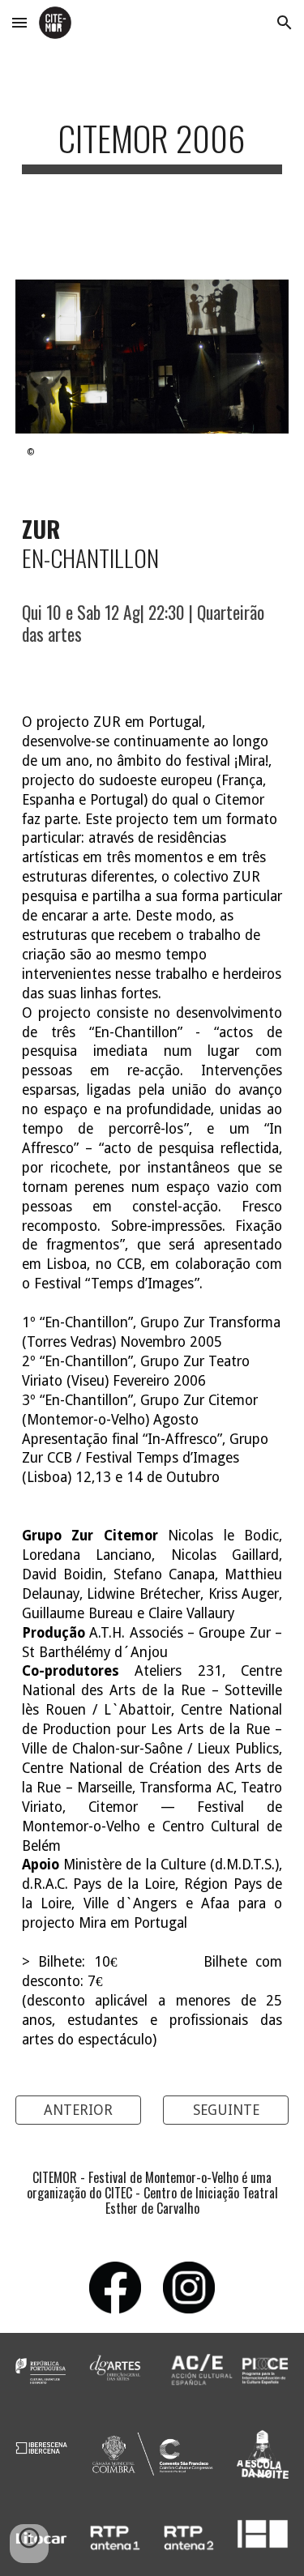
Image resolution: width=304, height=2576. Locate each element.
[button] (19, 22)
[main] (152, 153)
